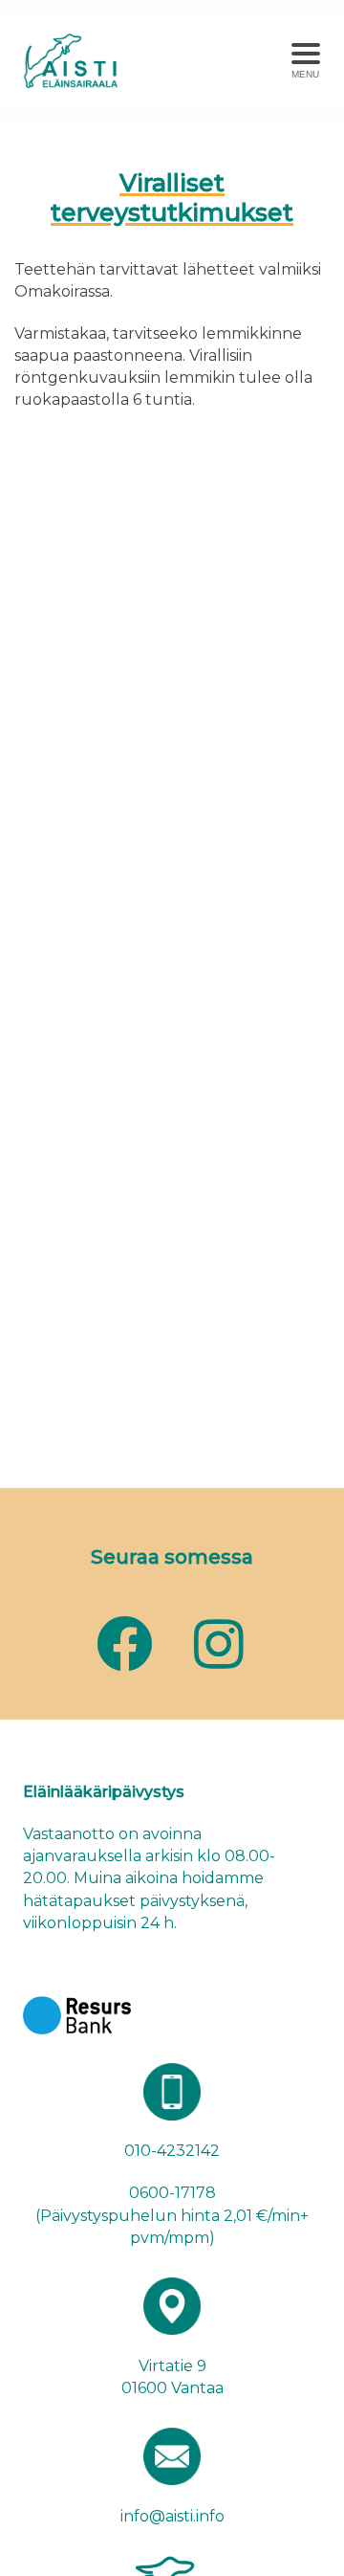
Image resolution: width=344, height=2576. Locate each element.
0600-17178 (172, 2193)
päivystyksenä (192, 1901)
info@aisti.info (172, 2516)
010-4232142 (172, 2151)
